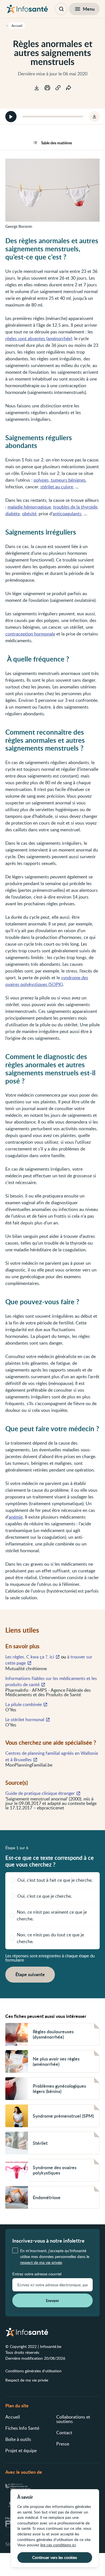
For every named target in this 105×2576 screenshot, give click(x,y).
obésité (29, 514)
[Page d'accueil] (27, 9)
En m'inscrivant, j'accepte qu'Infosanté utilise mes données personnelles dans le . (55, 2256)
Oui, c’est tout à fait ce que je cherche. (55, 1880)
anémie (16, 1517)
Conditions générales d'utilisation (33, 2371)
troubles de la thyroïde (75, 507)
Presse (63, 2444)
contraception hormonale (30, 634)
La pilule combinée (24, 1704)
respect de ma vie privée (41, 2262)
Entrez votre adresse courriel (37, 2274)
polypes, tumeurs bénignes (60, 480)
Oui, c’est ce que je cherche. (45, 1896)
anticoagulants (67, 514)
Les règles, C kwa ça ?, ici (30, 1657)
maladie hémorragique (29, 507)
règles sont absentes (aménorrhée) (39, 338)
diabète (13, 514)
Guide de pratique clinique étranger (40, 1793)
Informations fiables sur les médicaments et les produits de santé (51, 1681)
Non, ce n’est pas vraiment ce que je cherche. (52, 1915)
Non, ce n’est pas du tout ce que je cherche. (50, 1938)
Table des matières (56, 143)
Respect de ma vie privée (27, 2380)
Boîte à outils (18, 2439)
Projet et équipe (21, 2450)
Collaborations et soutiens (73, 2419)
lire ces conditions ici (58, 2545)
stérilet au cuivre (57, 487)
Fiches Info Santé (22, 2428)
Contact (64, 2433)
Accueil (13, 2417)
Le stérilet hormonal (25, 1719)
